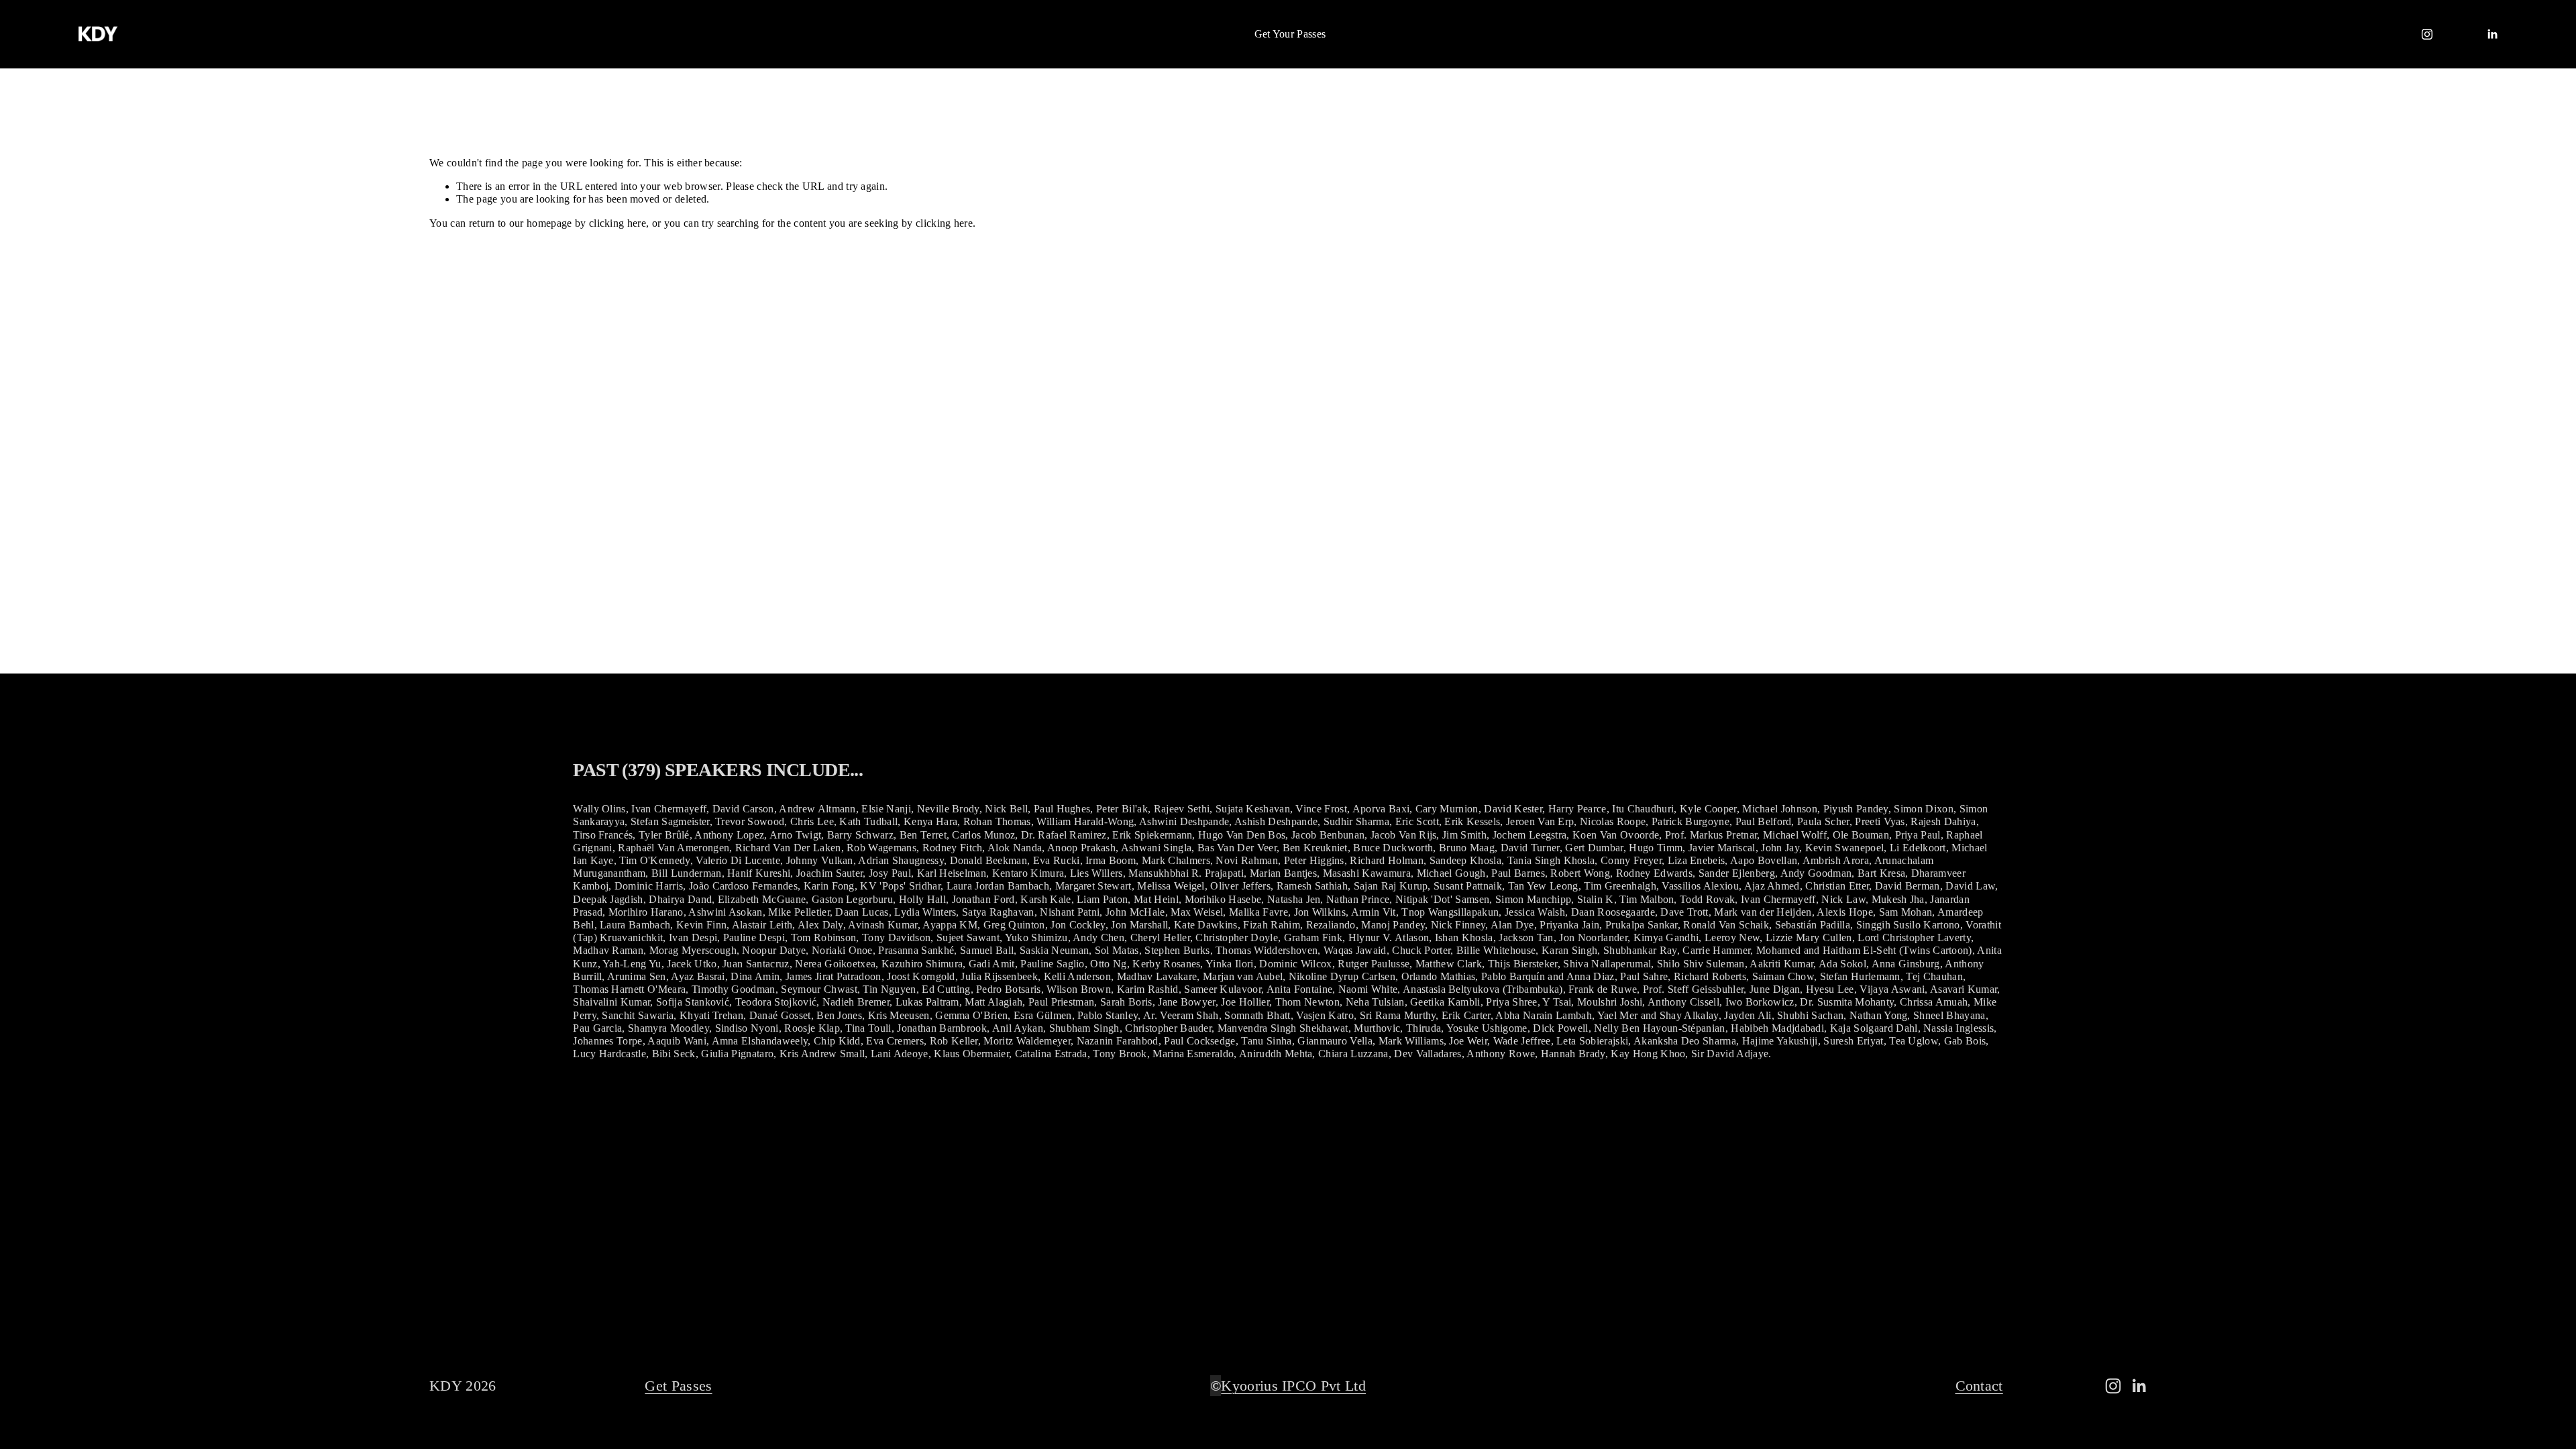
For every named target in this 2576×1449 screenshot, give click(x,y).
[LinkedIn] (2492, 34)
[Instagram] (2427, 34)
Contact (1979, 1386)
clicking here (618, 223)
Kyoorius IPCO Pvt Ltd (1293, 1386)
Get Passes (678, 1386)
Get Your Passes (1290, 34)
